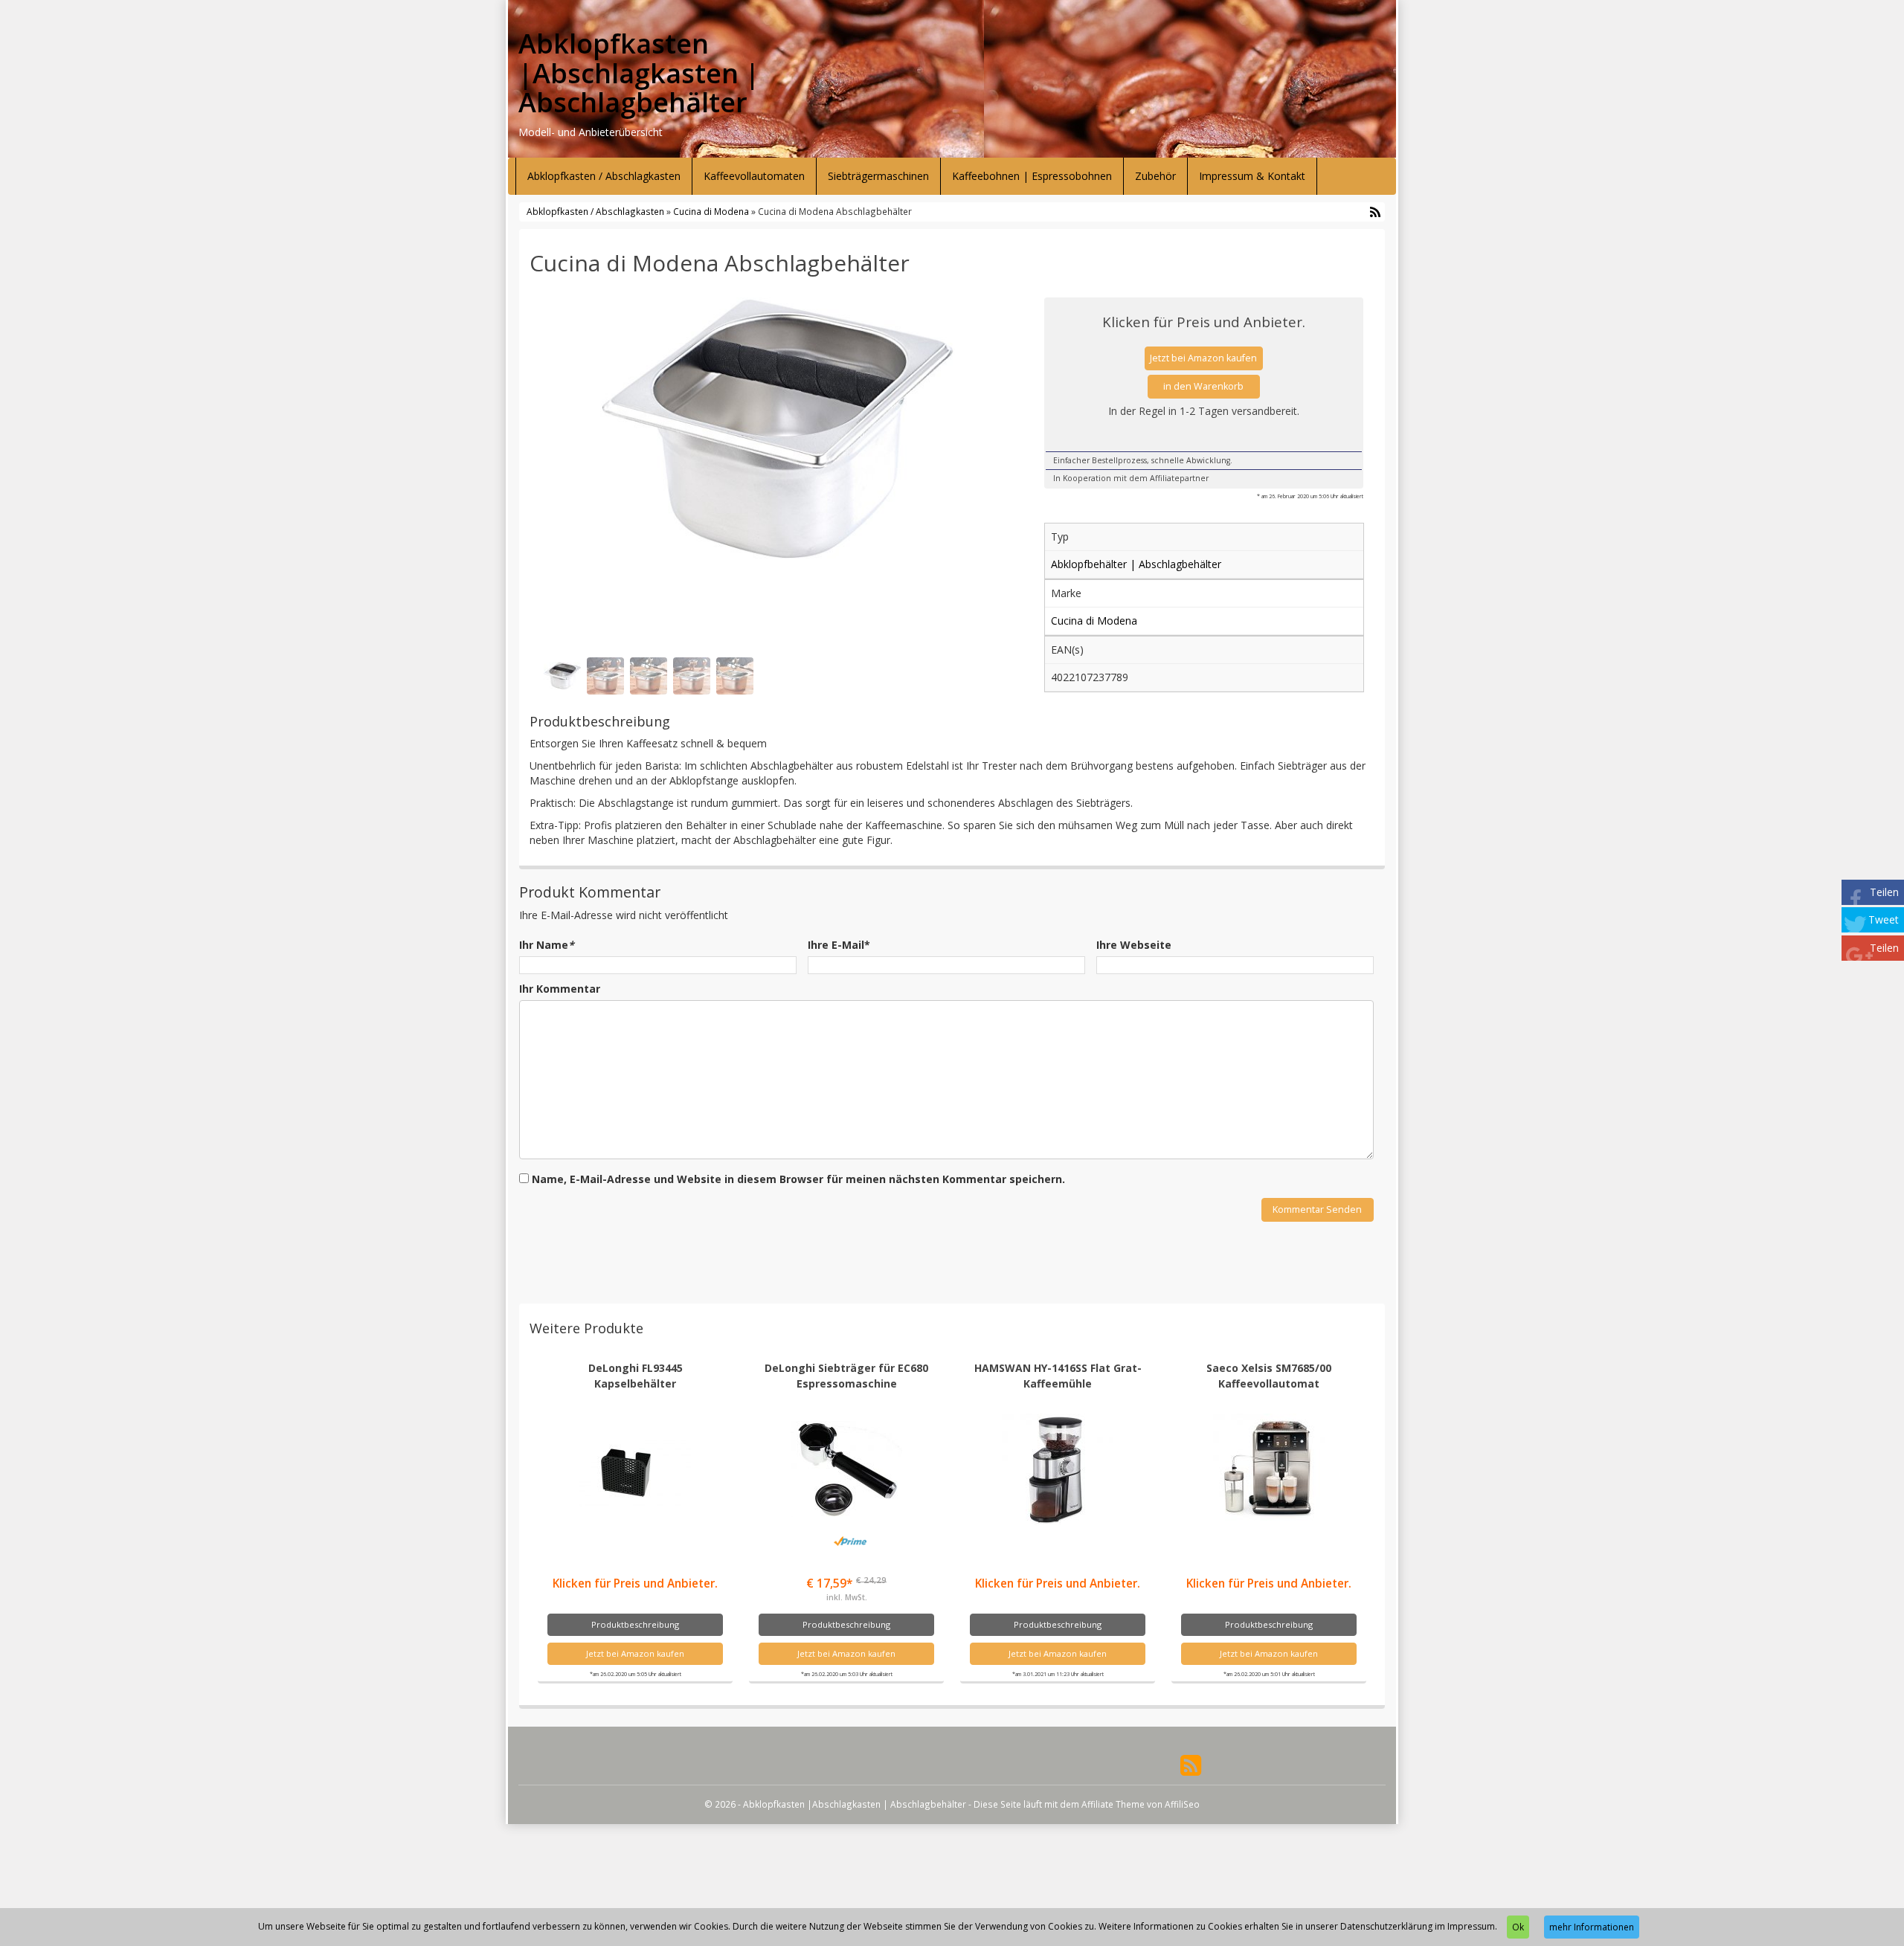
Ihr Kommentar (560, 989)
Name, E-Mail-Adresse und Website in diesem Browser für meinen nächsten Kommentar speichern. (798, 1179)
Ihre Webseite (1134, 945)
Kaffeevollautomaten (754, 176)
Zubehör (1155, 176)
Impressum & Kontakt (1252, 176)
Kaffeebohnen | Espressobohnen (1032, 176)
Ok (1518, 1927)
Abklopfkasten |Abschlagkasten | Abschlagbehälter (639, 73)
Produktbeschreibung (635, 1624)
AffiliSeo (1182, 1804)
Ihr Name (547, 945)
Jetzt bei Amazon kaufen (1203, 358)
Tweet (1884, 919)
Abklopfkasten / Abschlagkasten (604, 176)
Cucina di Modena (711, 211)
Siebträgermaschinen (878, 176)
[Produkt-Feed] (1191, 1763)
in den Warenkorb (1203, 386)
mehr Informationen (1592, 1927)
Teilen (1884, 892)
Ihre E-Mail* (839, 945)
